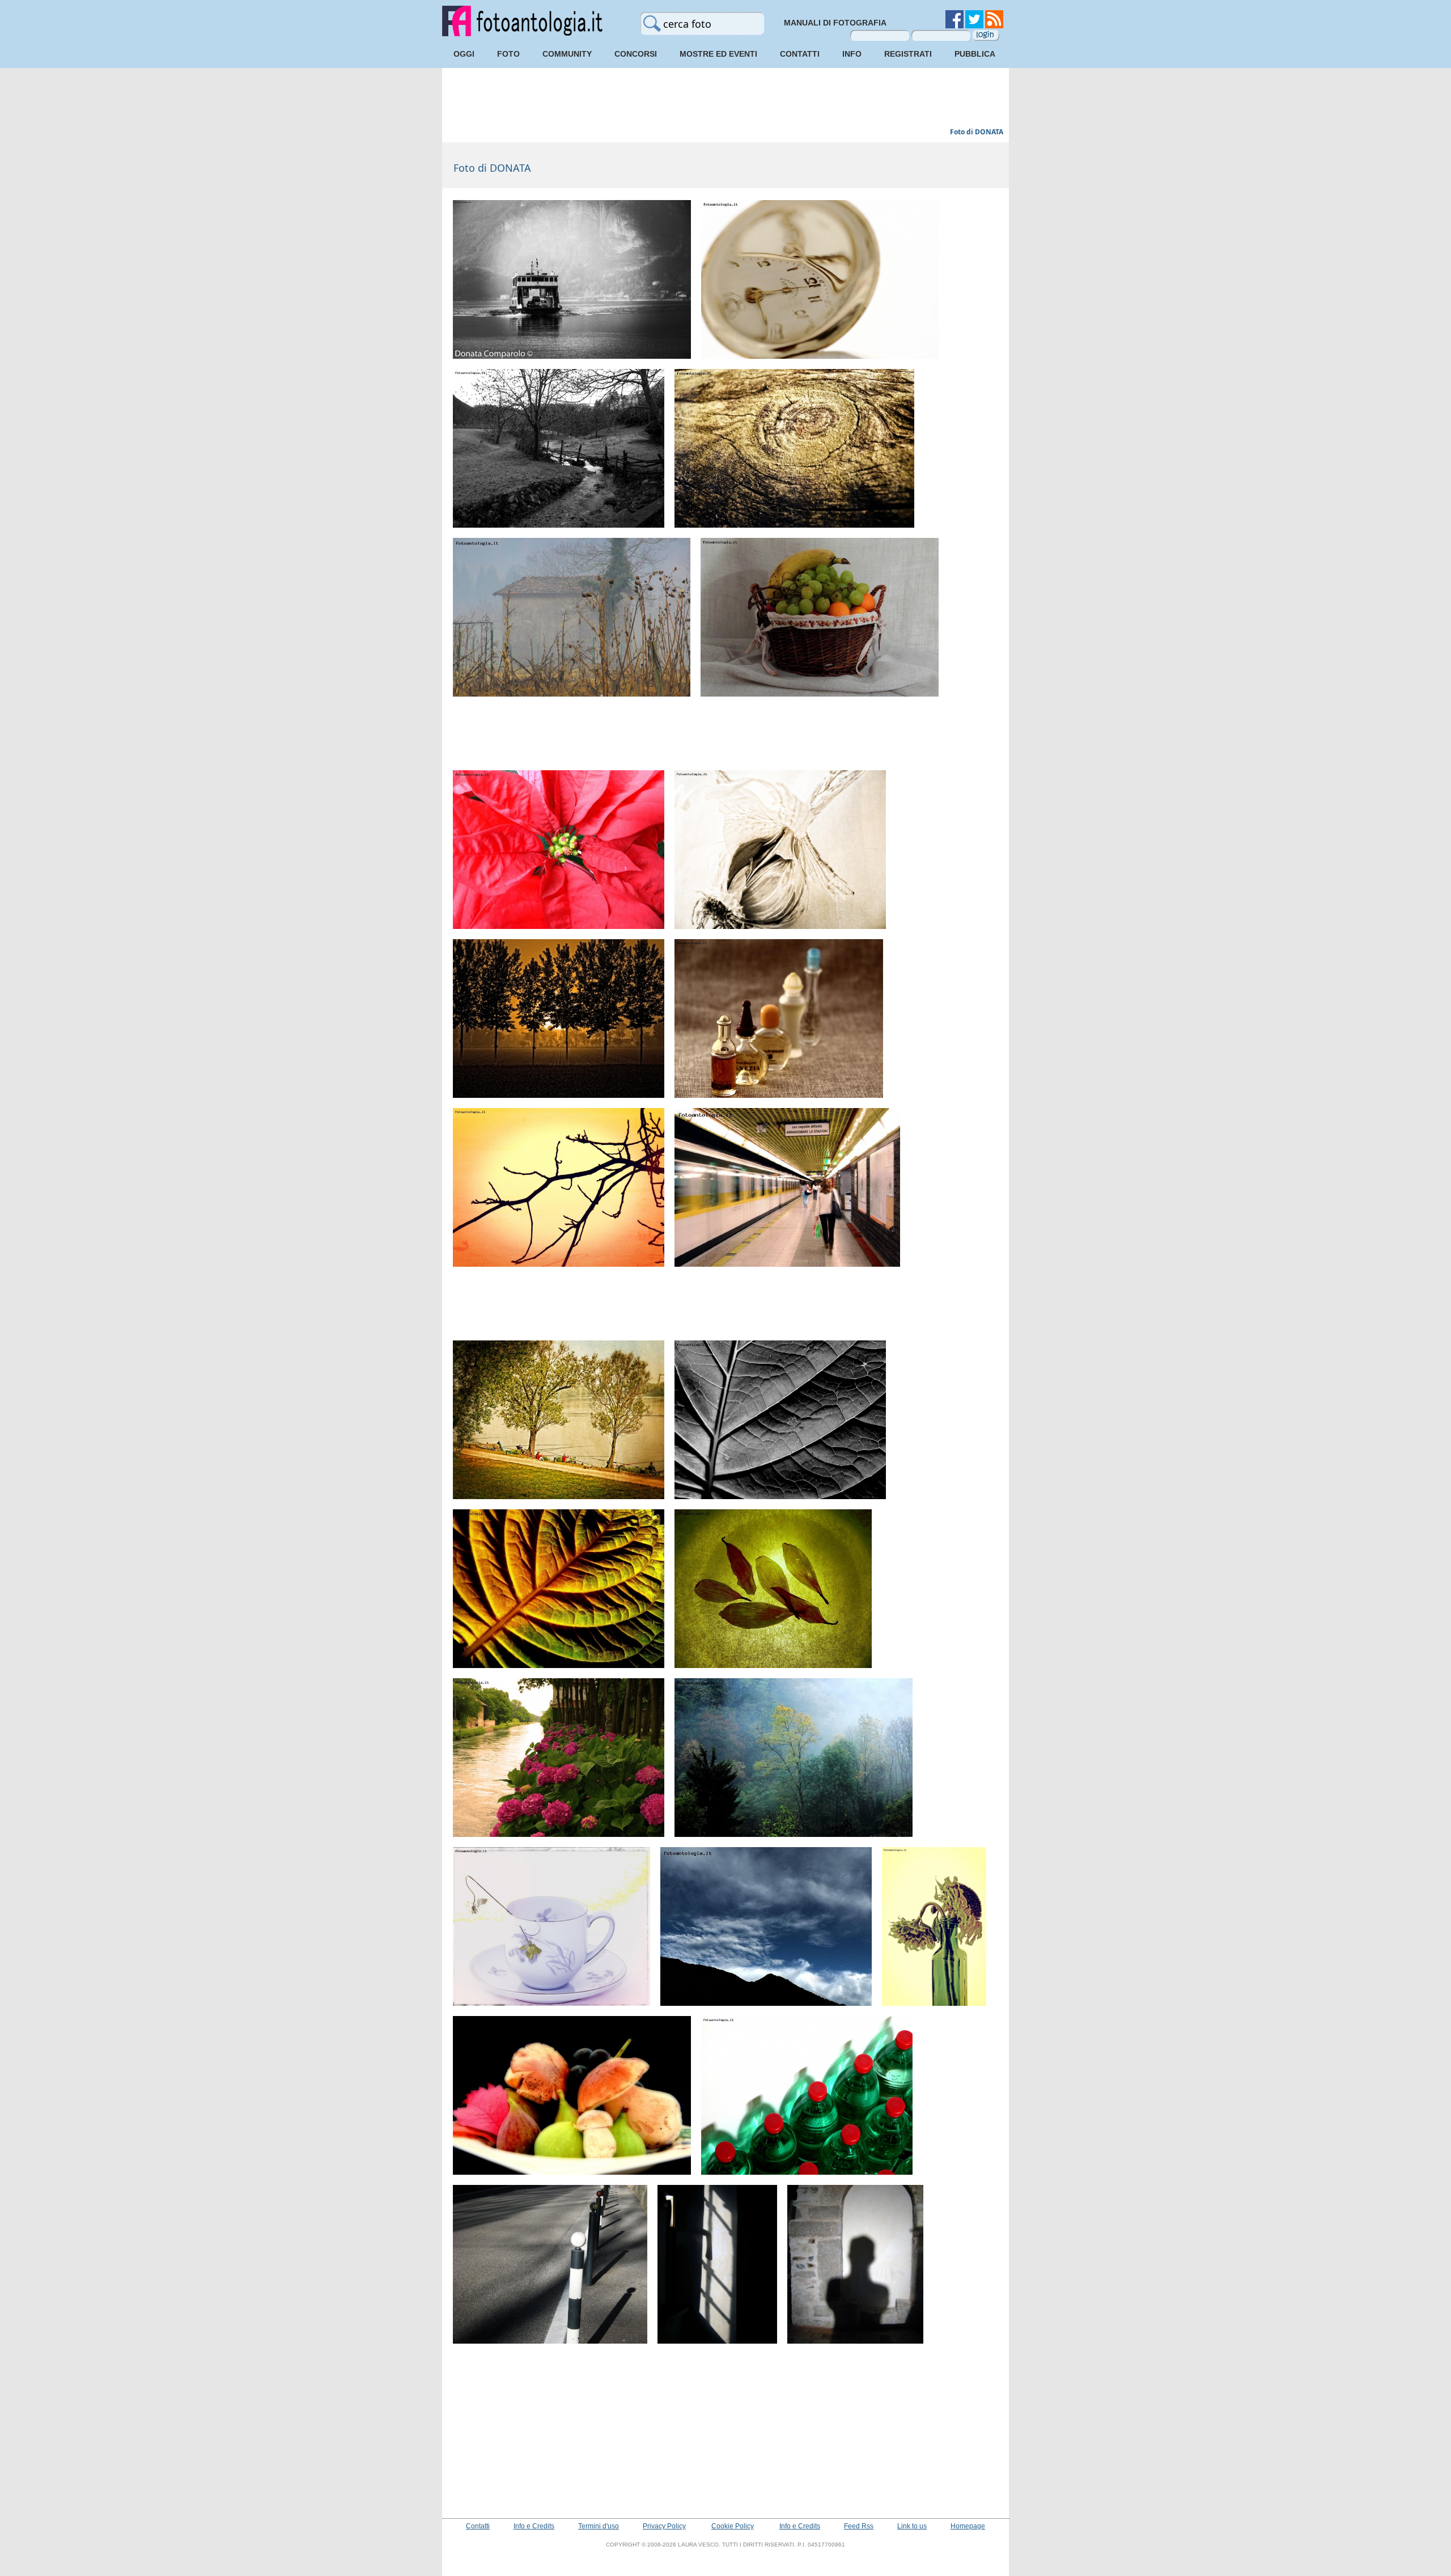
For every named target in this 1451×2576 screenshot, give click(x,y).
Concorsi (636, 54)
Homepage (968, 2526)
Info (852, 54)
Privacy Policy (664, 2526)
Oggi (464, 54)
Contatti (800, 54)
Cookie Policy (733, 2526)
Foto (508, 54)
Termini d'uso (599, 2526)
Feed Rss (859, 2526)
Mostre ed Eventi (718, 54)
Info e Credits (534, 2526)
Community (567, 54)
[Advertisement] (725, 99)
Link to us (912, 2526)
